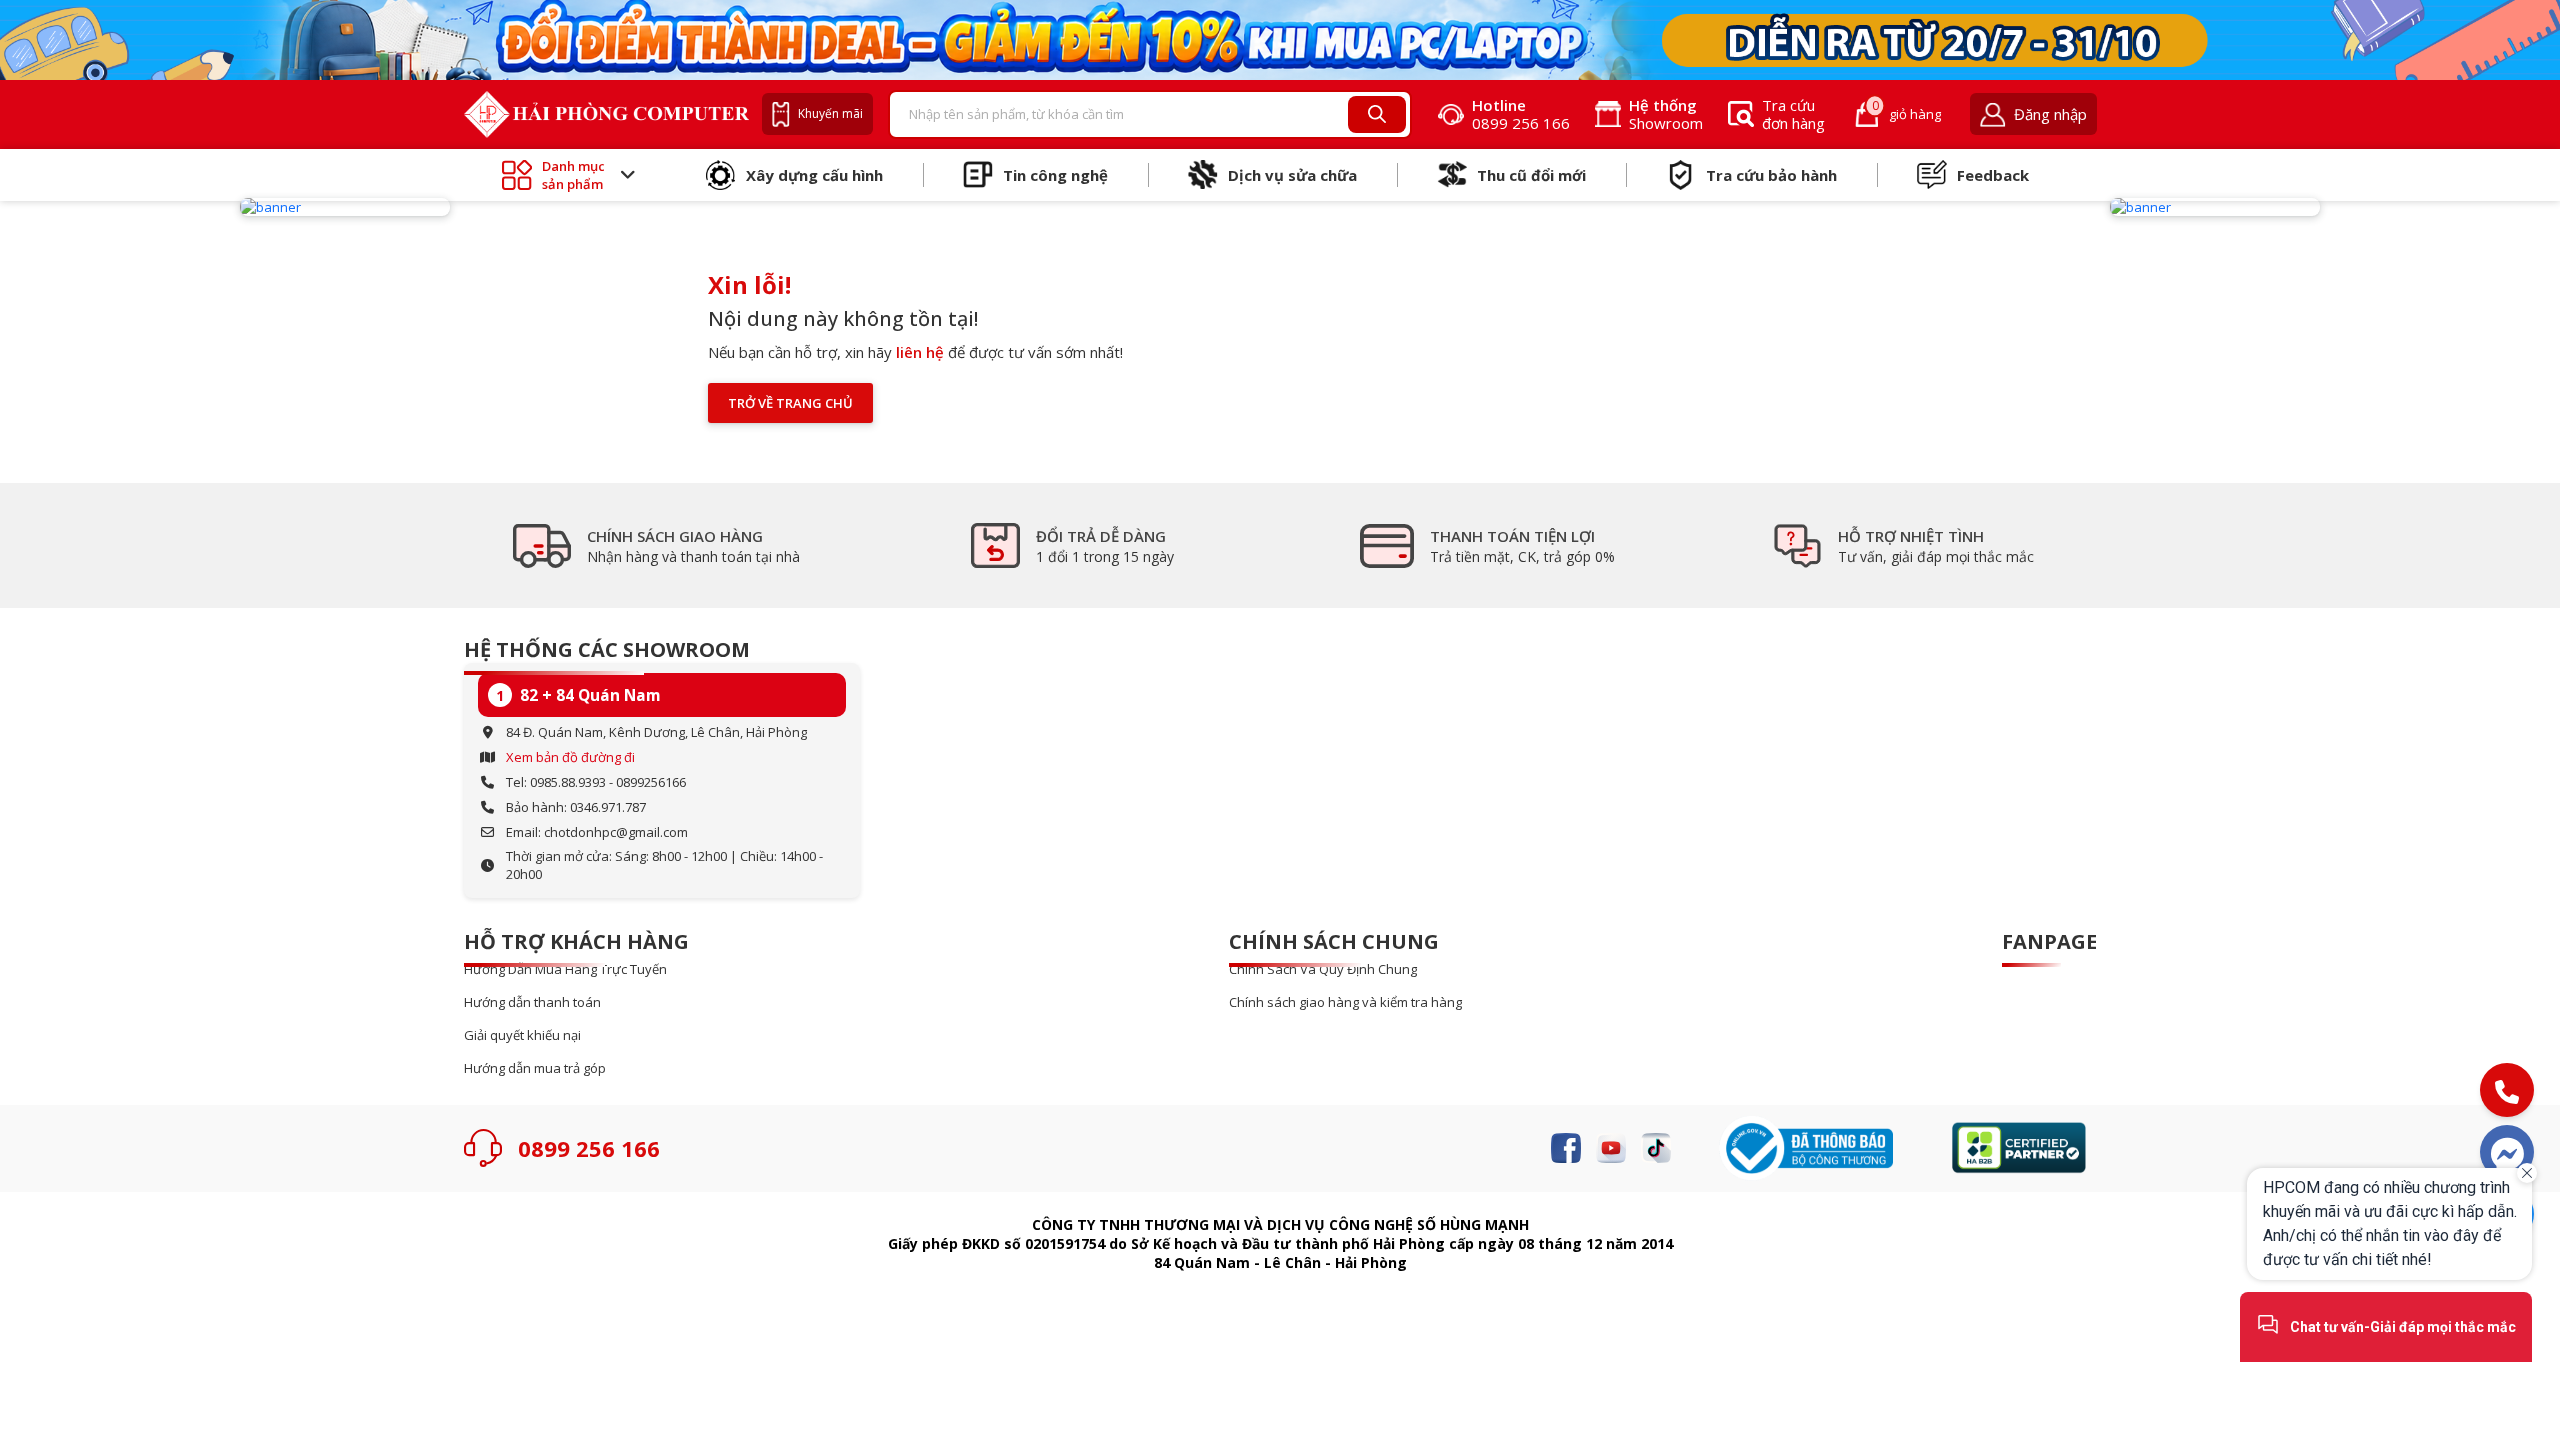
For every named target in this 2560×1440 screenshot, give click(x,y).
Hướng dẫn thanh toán (532, 1002)
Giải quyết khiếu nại (522, 1035)
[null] (345, 207)
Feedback (1993, 175)
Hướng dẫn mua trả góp (535, 1068)
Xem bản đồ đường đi (570, 757)
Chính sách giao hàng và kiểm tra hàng (1345, 1002)
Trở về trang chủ (790, 403)
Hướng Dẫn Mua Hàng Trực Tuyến (565, 969)
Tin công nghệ (1055, 175)
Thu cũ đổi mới (1531, 175)
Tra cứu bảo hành (1771, 175)
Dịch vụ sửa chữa (1292, 175)
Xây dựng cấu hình (814, 175)
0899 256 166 (589, 1148)
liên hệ (920, 352)
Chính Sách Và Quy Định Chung (1323, 969)
